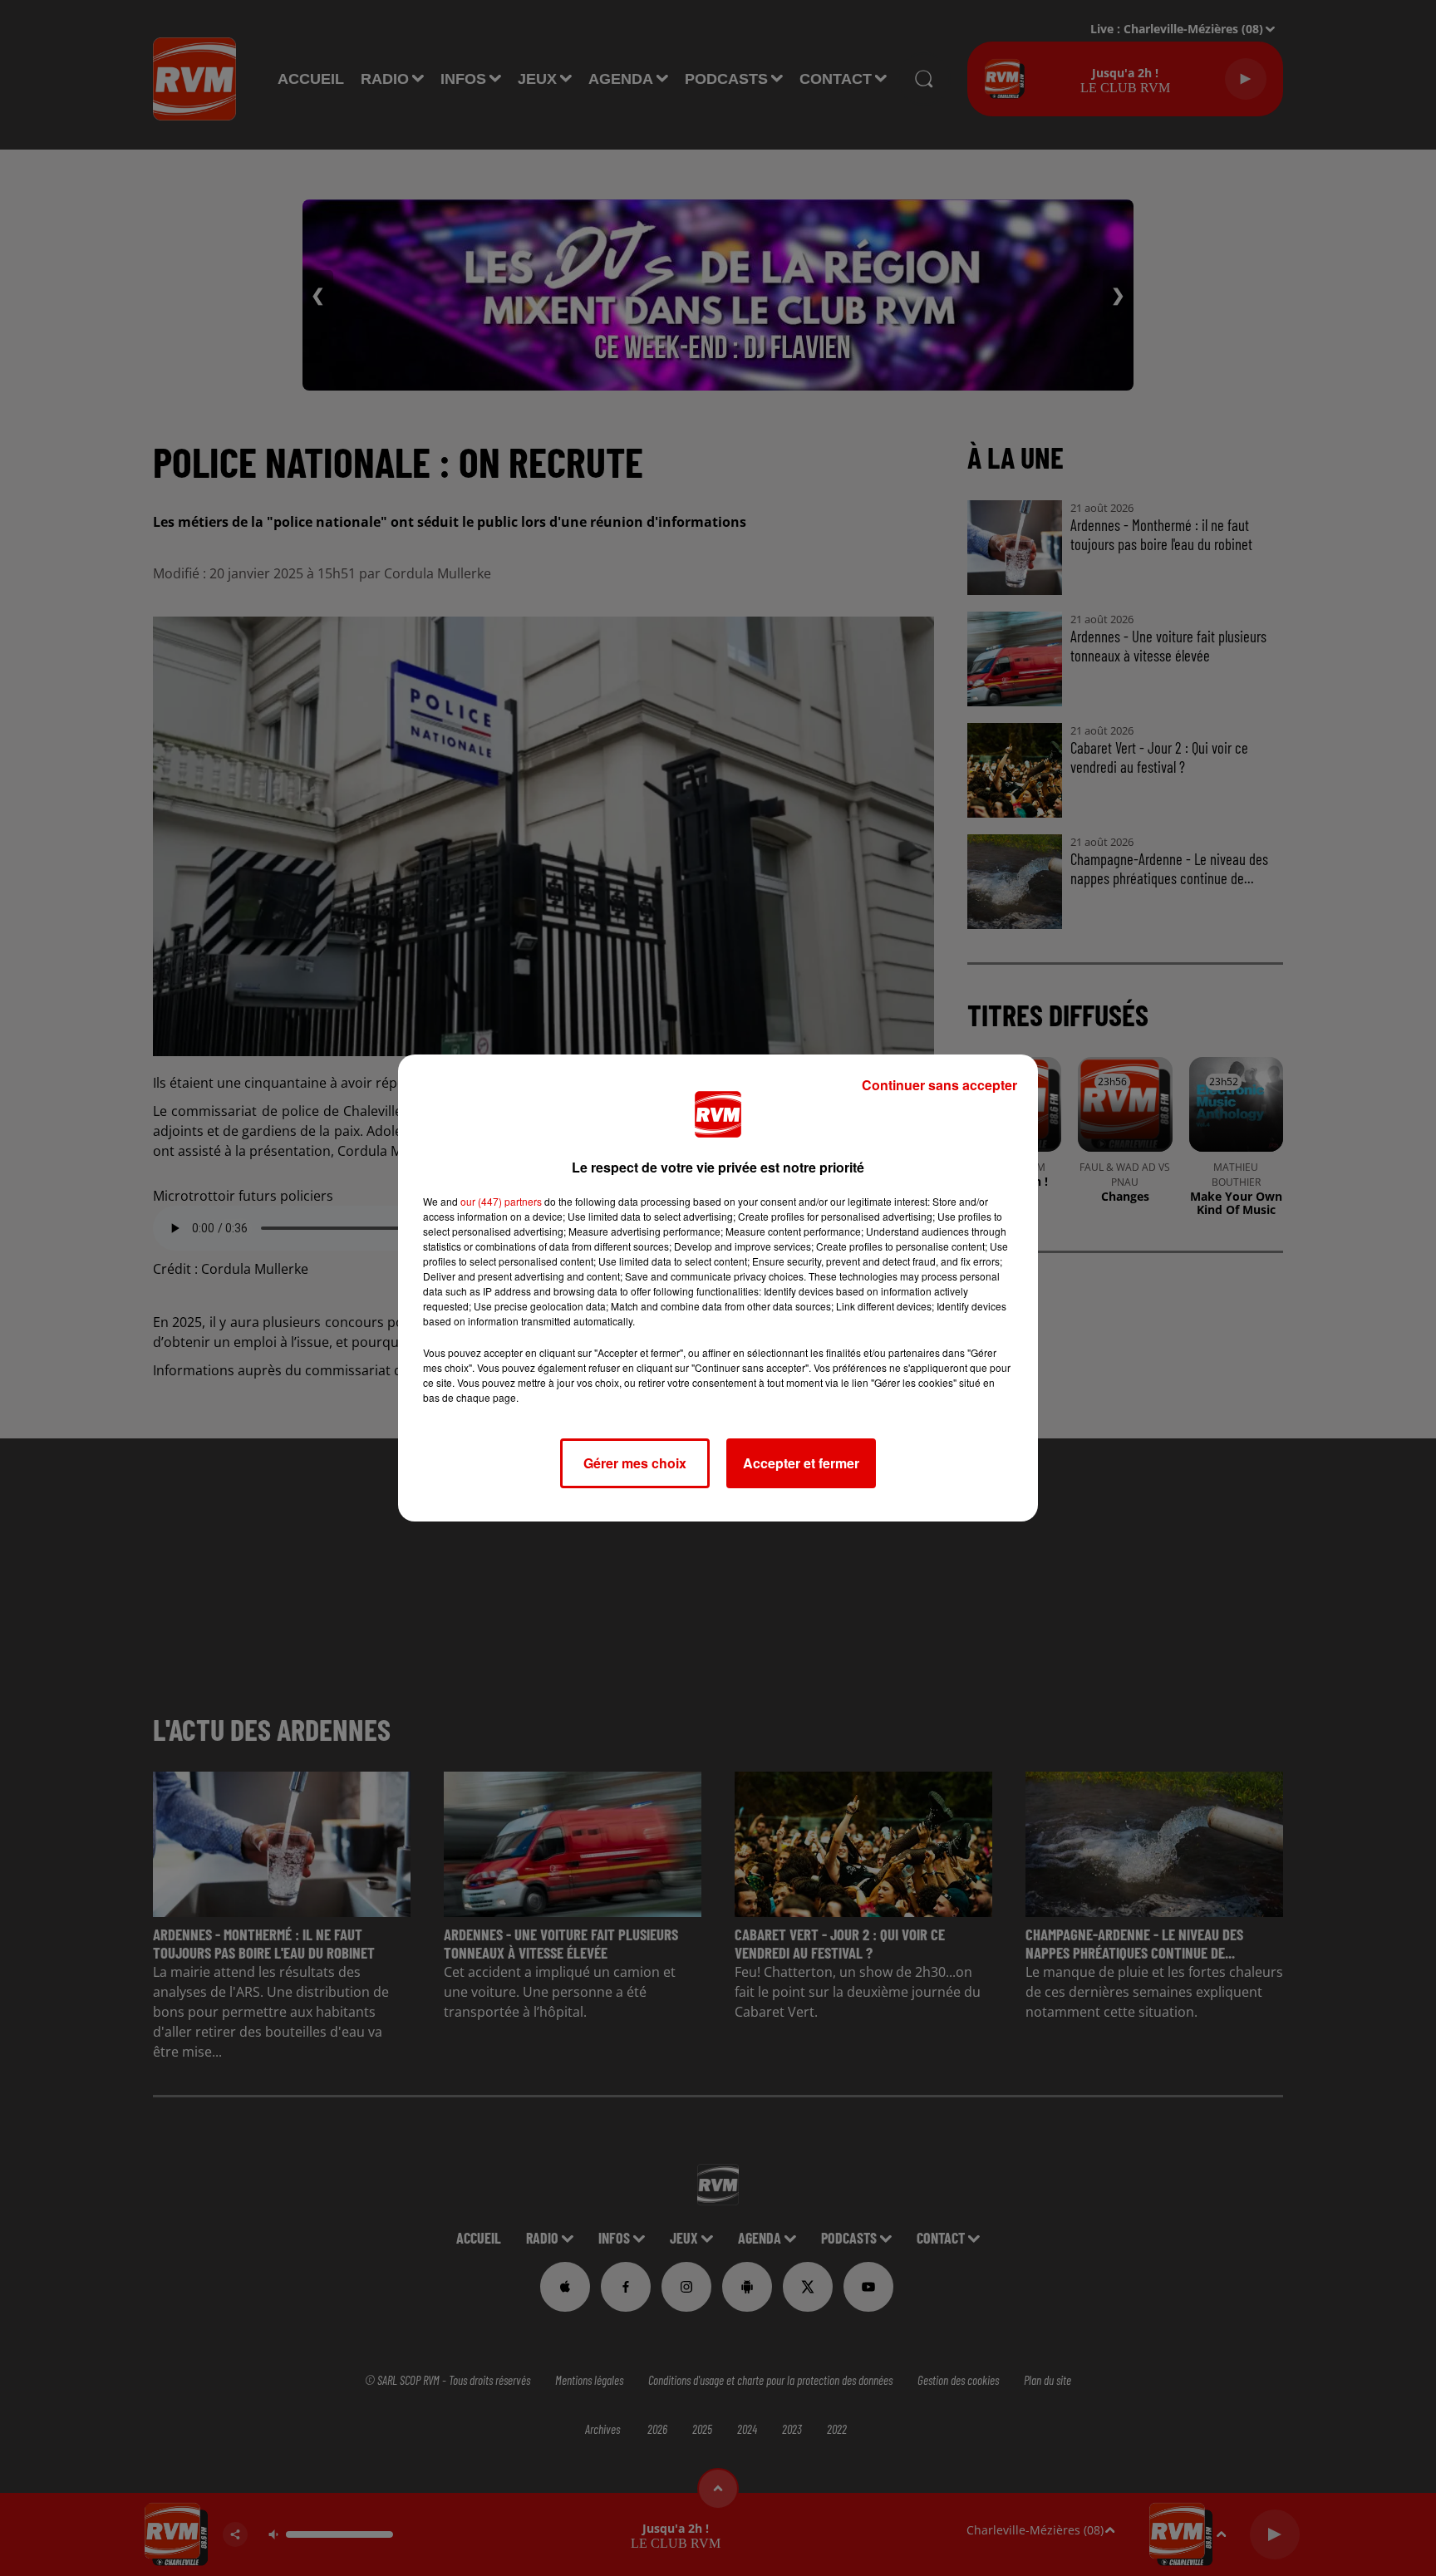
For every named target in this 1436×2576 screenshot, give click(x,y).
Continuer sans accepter (939, 1085)
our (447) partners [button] (501, 1201)
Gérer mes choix (635, 1463)
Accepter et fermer (801, 1463)
